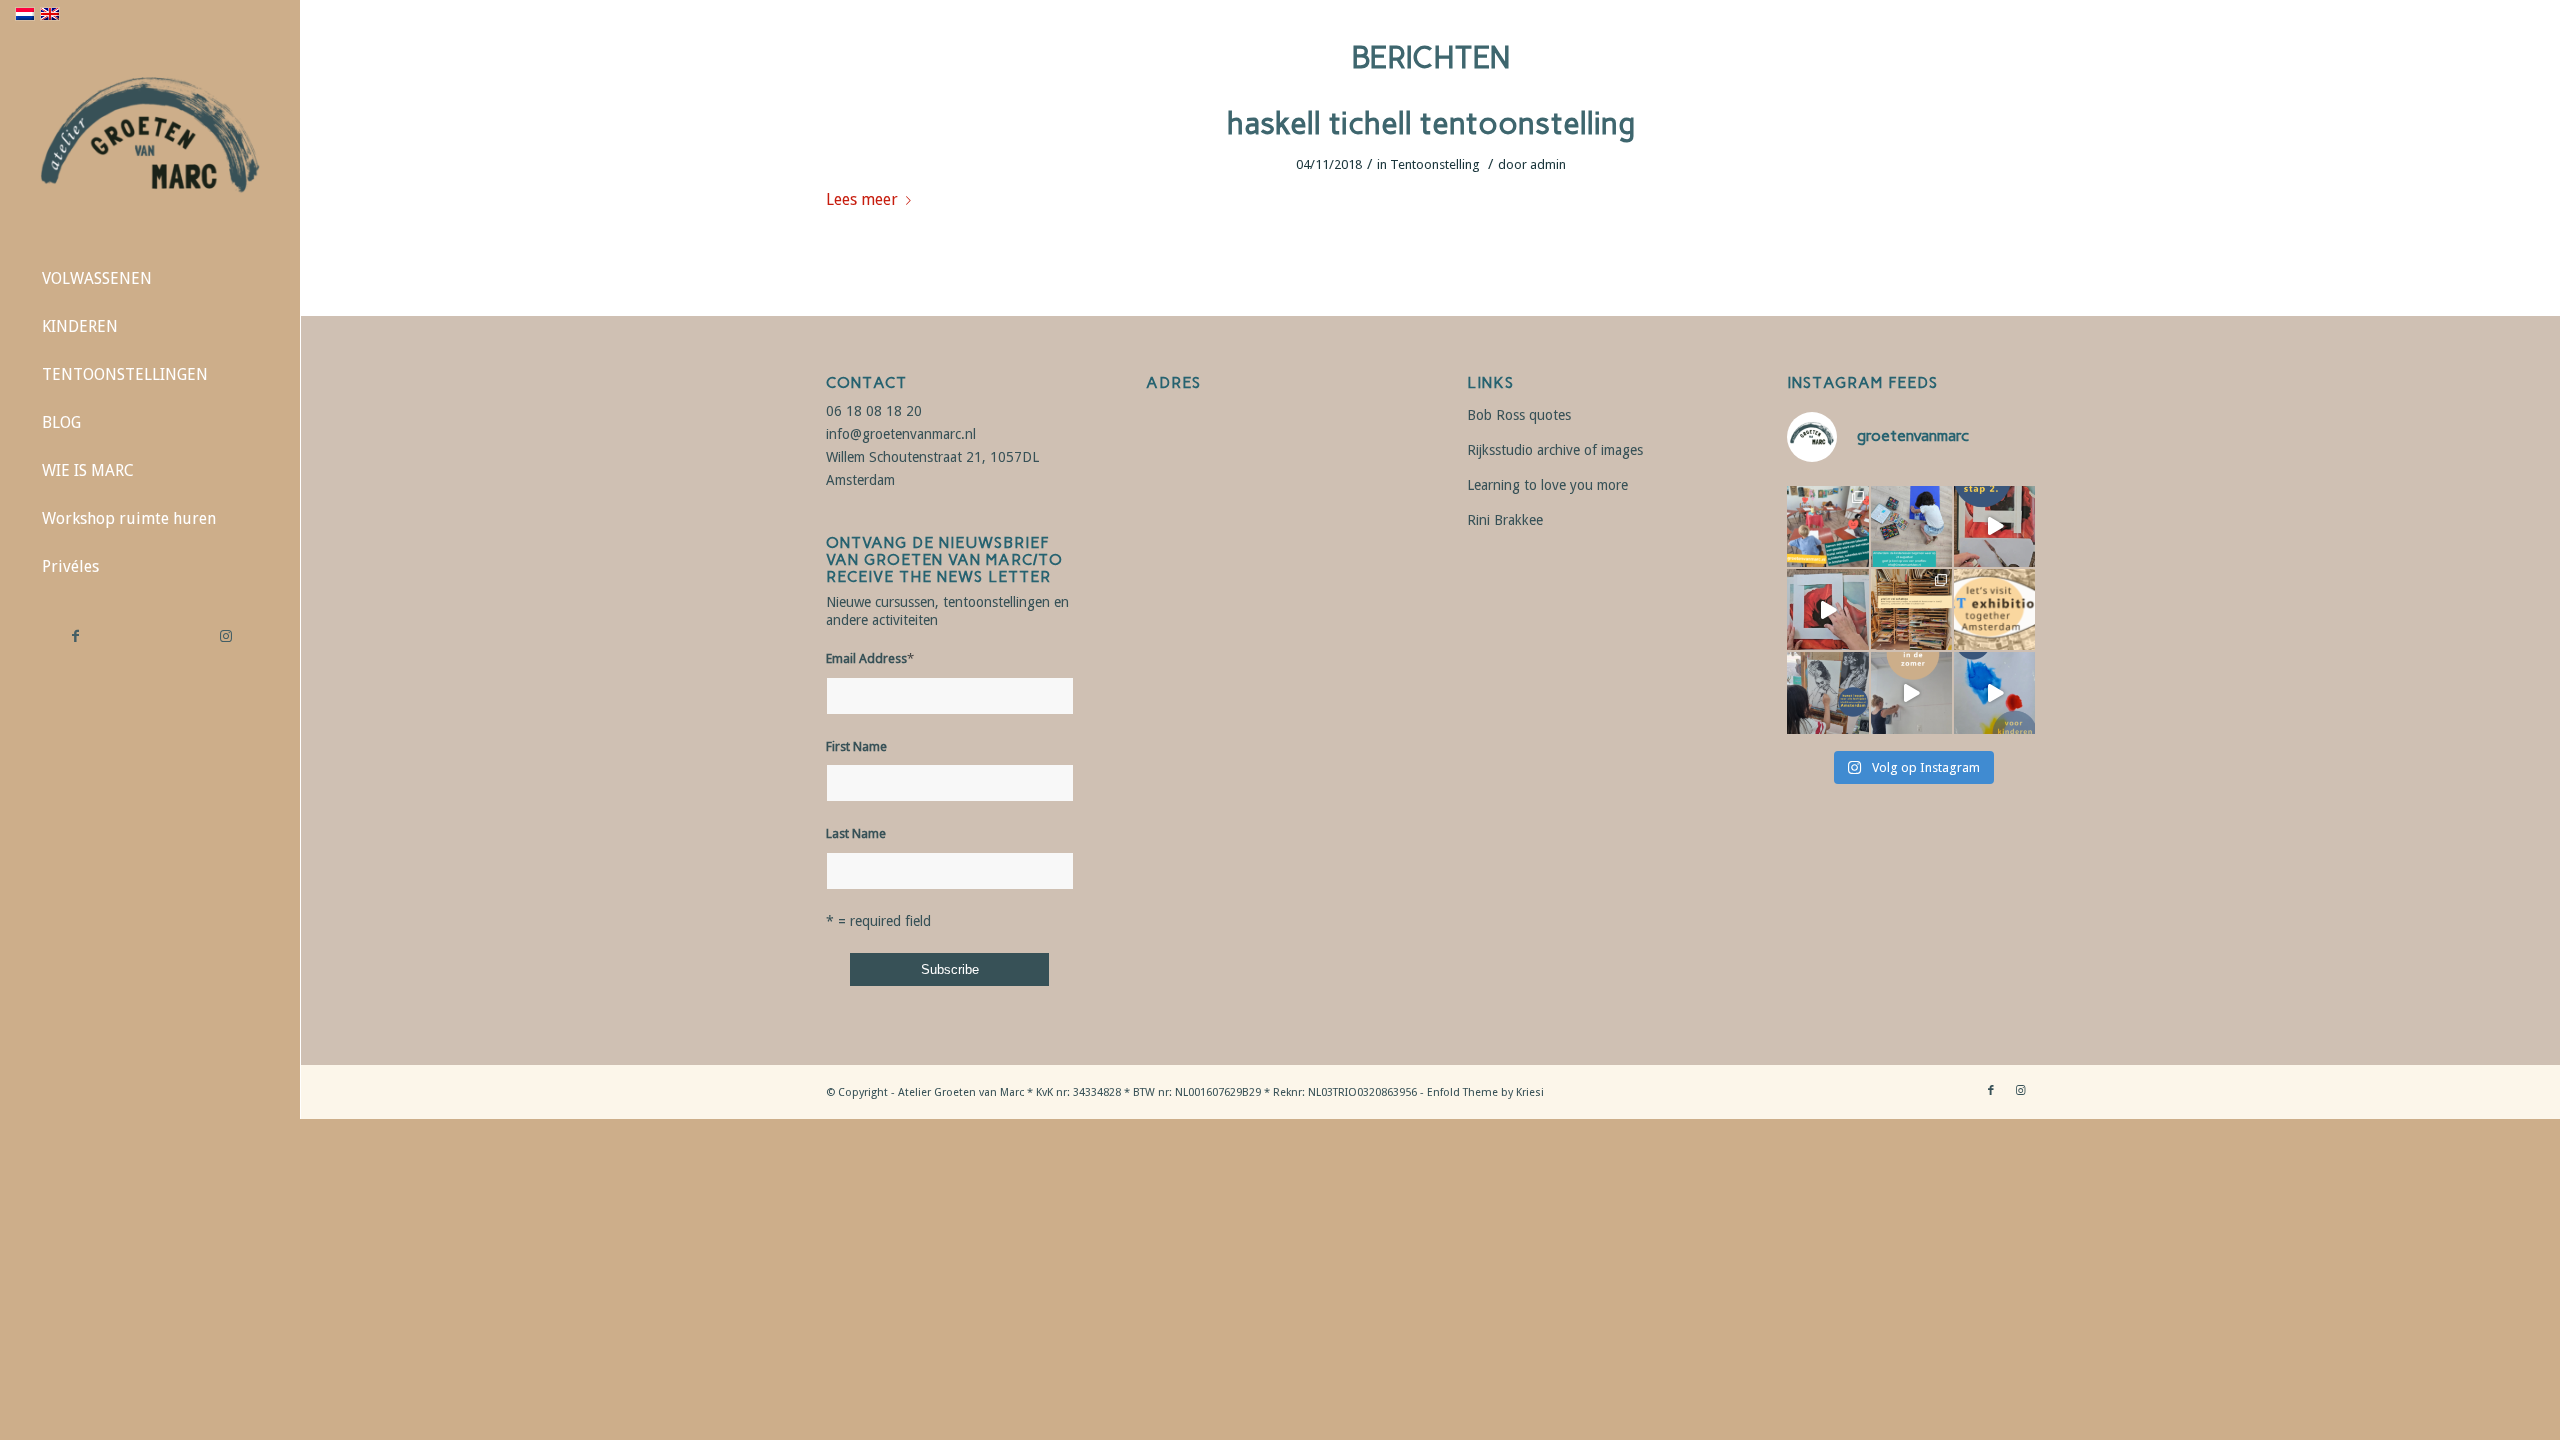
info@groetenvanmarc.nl (901, 434)
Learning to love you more (1547, 485)
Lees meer (862, 199)
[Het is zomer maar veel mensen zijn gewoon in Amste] (1911, 609)
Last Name (856, 833)
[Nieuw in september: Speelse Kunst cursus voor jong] (1994, 692)
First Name (856, 746)
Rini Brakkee (1505, 520)
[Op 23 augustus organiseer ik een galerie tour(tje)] (1994, 609)
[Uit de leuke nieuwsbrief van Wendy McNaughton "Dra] (1827, 526)
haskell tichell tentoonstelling (1431, 123)
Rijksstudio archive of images (1555, 450)
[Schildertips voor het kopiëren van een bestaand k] (1994, 526)
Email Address (870, 658)
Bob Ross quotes (1519, 415)
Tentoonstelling (1435, 164)
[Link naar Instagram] (225, 636)
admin (1548, 164)
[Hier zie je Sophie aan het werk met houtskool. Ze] (1827, 692)
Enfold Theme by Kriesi (1485, 1092)
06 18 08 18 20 (874, 411)
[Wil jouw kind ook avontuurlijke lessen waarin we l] (1911, 526)
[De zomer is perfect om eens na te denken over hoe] (1911, 692)
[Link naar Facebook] (75, 636)
